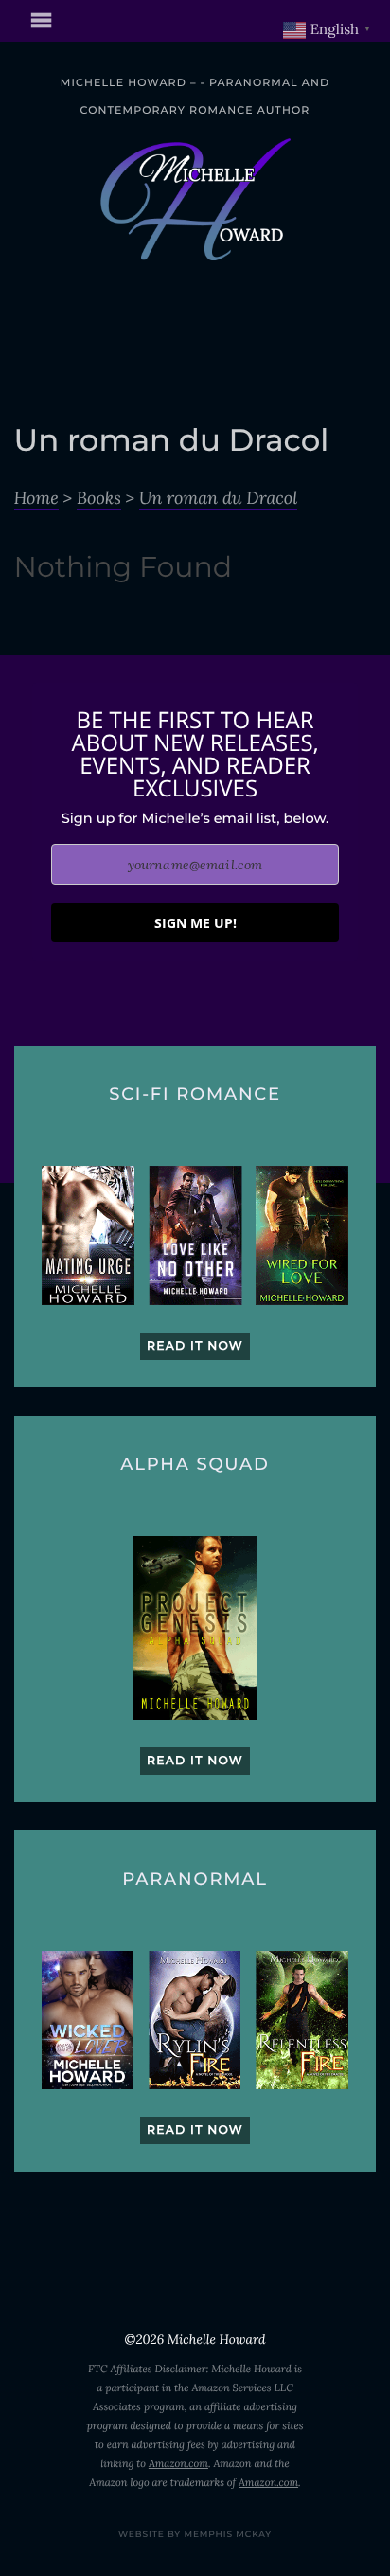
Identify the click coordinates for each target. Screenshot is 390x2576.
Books (99, 498)
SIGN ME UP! (195, 923)
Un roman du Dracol (218, 498)
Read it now (195, 1346)
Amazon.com (178, 2464)
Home (36, 498)
